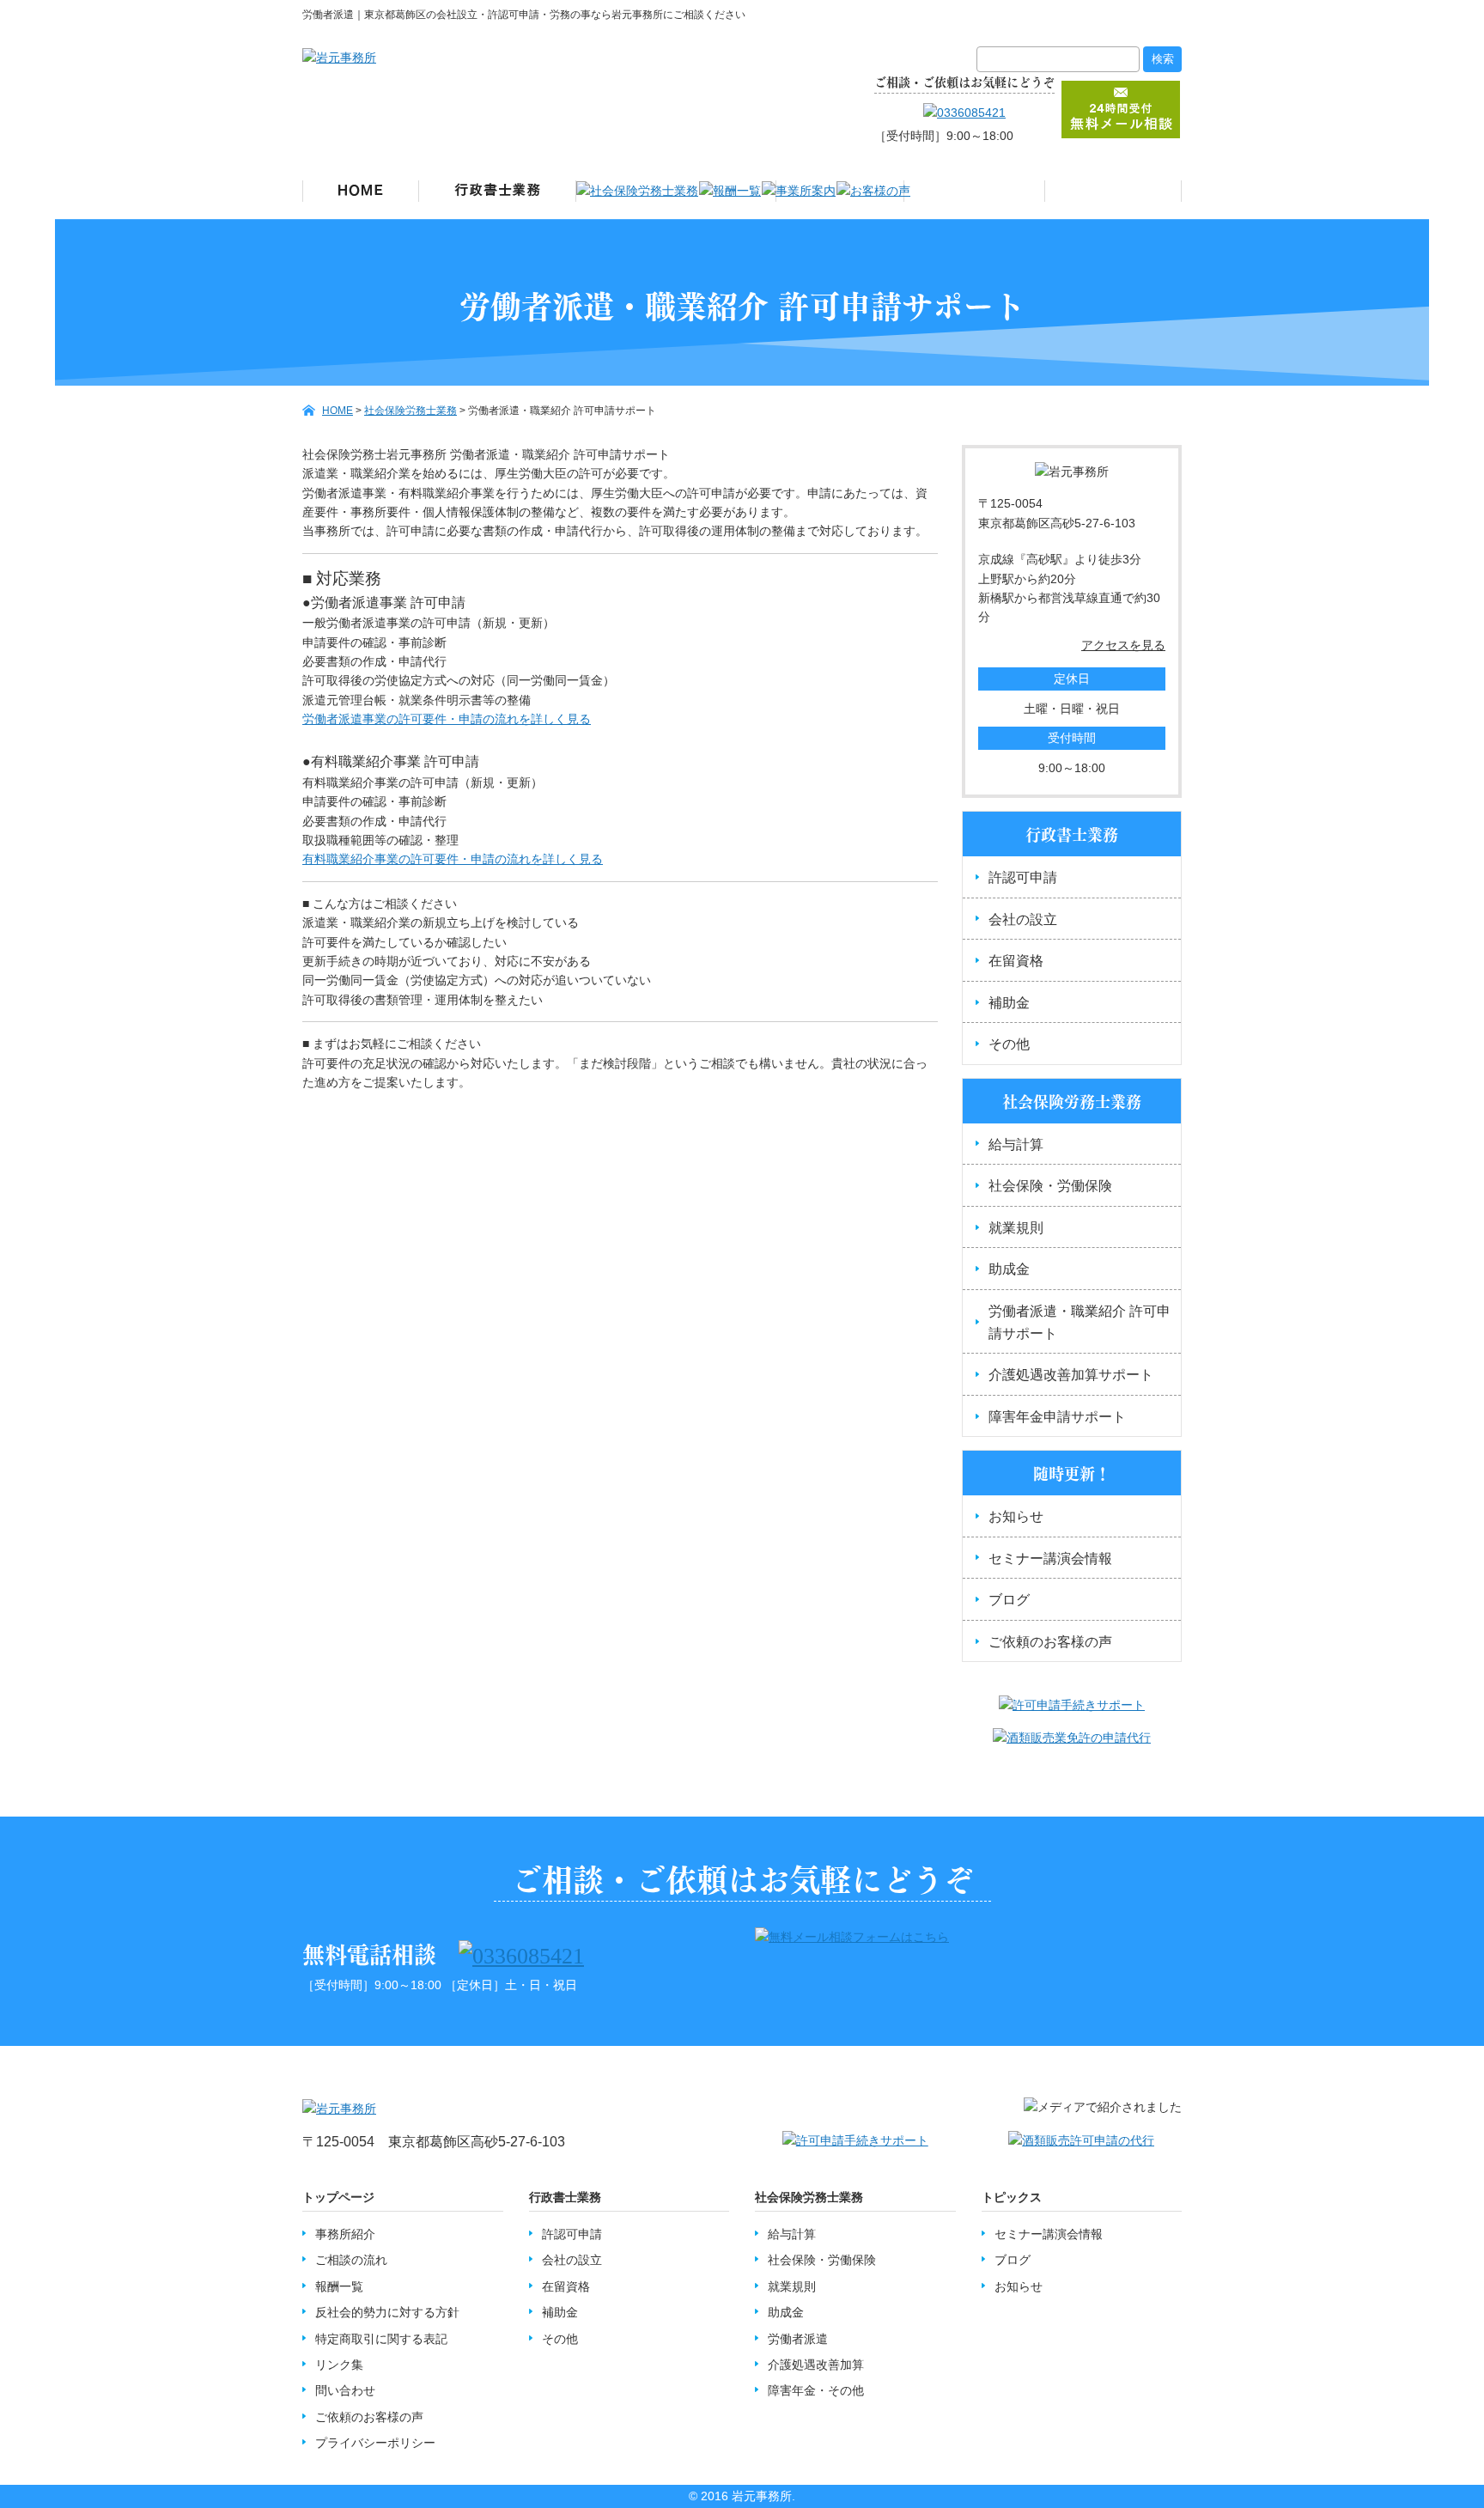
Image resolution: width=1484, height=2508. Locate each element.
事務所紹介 (345, 2234)
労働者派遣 (798, 2339)
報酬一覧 (339, 2286)
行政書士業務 (565, 2197)
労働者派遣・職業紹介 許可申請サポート (1080, 1322)
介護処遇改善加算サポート (1071, 1375)
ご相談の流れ (351, 2260)
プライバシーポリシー (375, 2443)
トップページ (338, 2197)
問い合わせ (345, 2390)
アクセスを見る (1123, 645)
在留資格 (1016, 961)
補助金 (1009, 1003)
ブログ (1009, 1600)
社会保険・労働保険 (1050, 1186)
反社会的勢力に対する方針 (387, 2312)
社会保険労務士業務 (809, 2197)
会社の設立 (1023, 919)
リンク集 (339, 2365)
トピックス (1012, 2197)
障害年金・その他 (816, 2390)
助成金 (1009, 1269)
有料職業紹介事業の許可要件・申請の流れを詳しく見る (453, 859)
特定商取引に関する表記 (381, 2339)
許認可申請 (1023, 877)
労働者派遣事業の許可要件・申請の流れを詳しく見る (447, 719)
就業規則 (1016, 1228)
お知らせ (1016, 1516)
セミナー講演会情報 (1050, 1558)
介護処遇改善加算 (816, 2365)
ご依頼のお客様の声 (1050, 1642)
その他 (1009, 1044)
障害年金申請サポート (1057, 1417)
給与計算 (1016, 1144)
